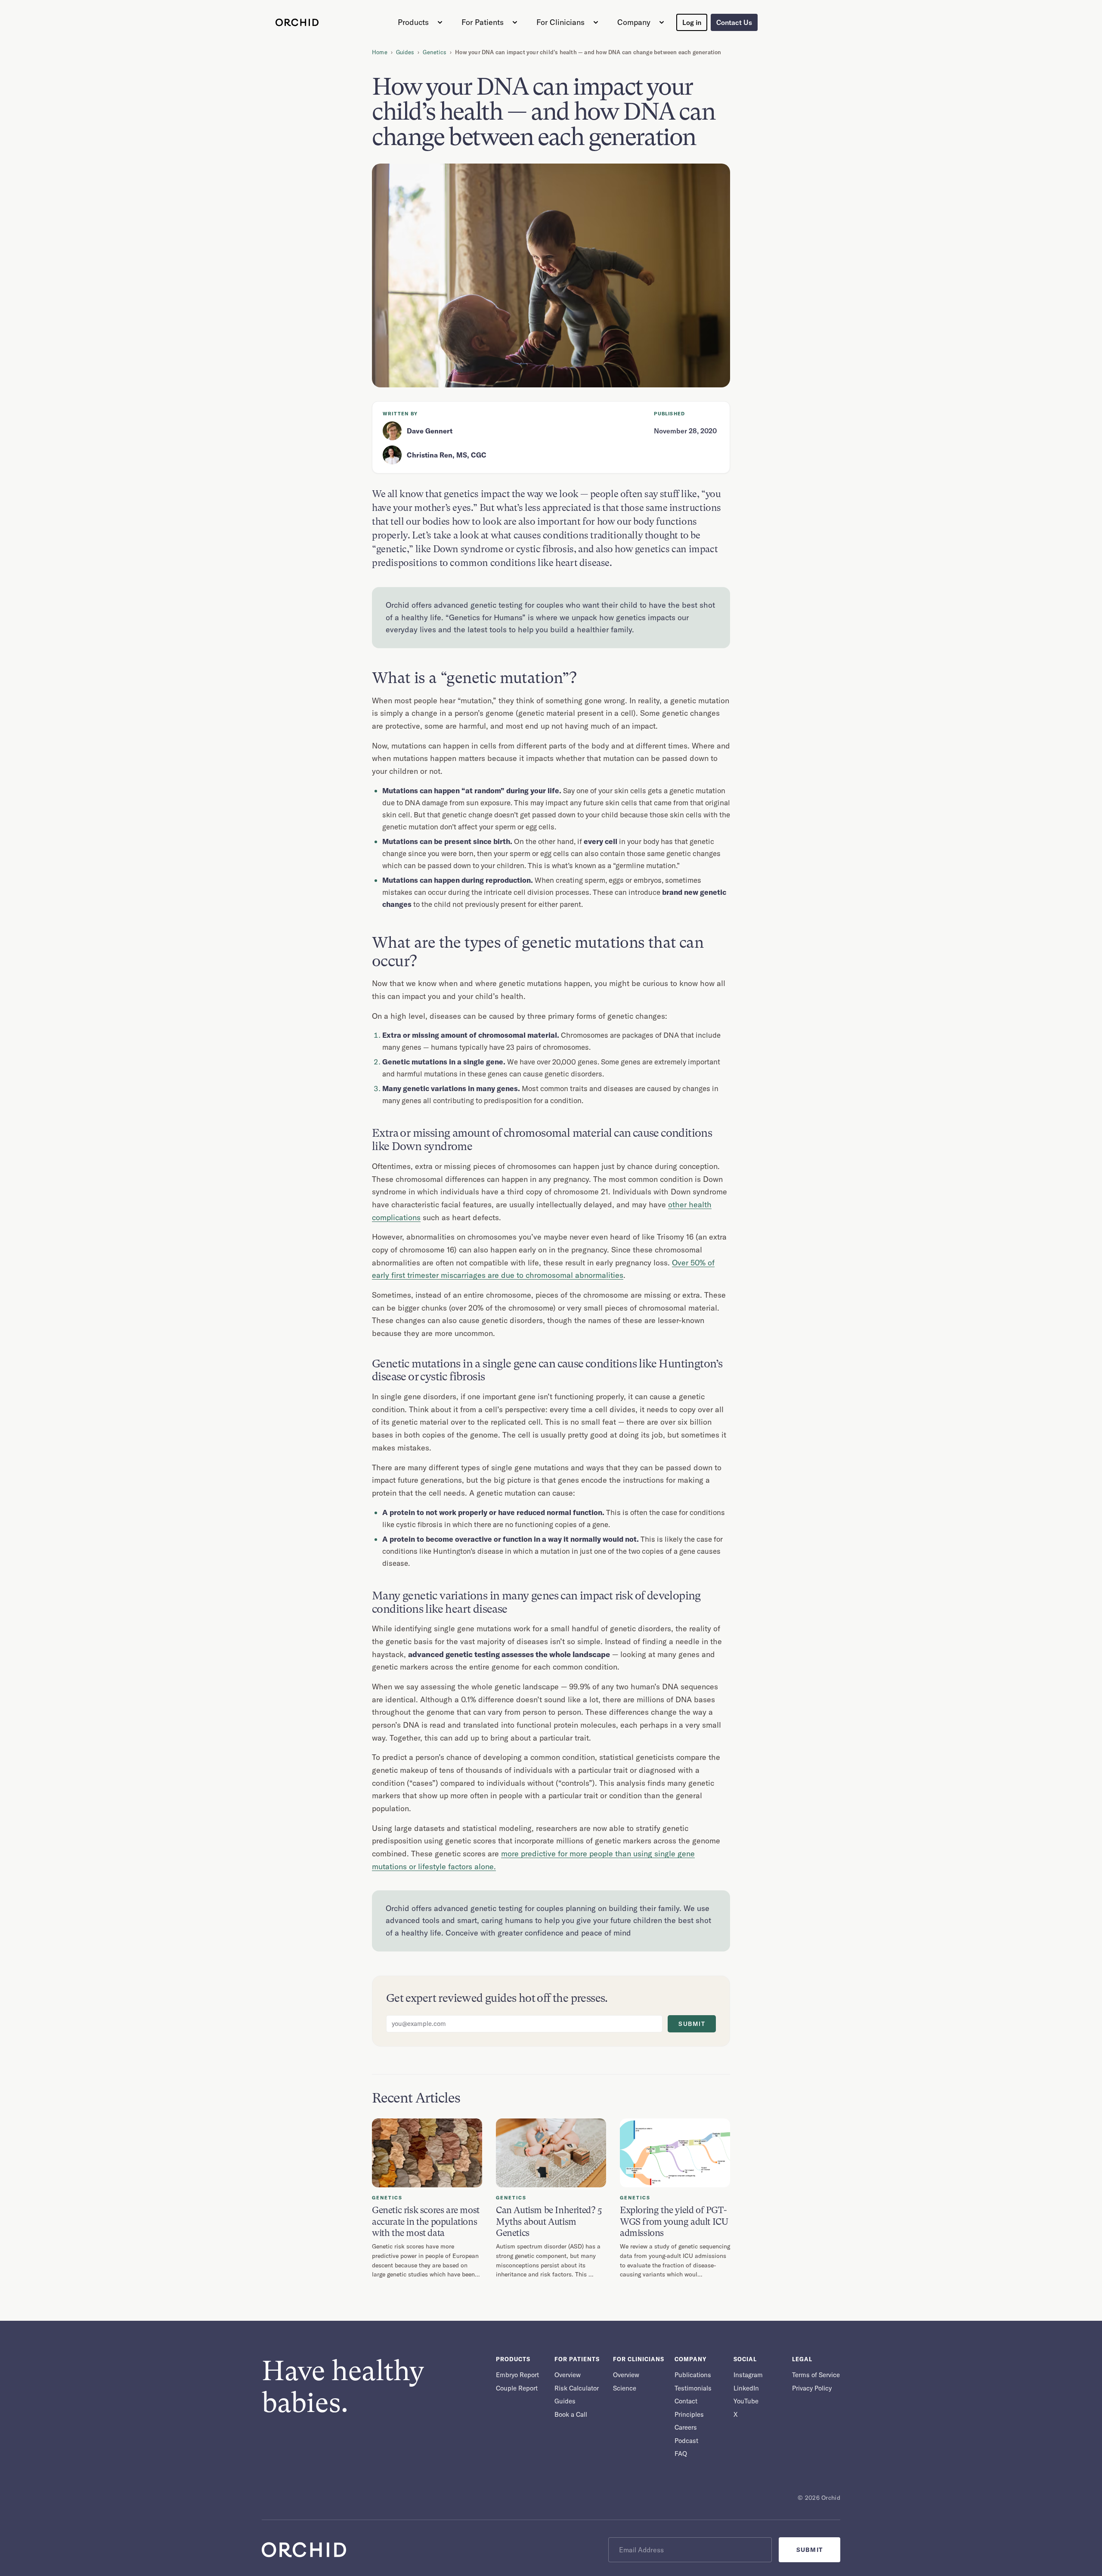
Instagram (748, 2375)
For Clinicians (560, 22)
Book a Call (571, 2414)
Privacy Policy (812, 2388)
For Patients (483, 22)
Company (634, 22)
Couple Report (517, 2388)
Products (413, 22)
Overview (568, 2375)
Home (380, 52)
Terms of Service (816, 2375)
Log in (692, 22)
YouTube (746, 2401)
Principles (689, 2414)
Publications (693, 2375)
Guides (405, 52)
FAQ (681, 2454)
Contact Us (734, 22)
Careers (686, 2427)
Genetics (435, 52)
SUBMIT (809, 2550)
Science (625, 2388)
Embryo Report (517, 2375)
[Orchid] (297, 22)
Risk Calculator (577, 2388)
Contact (686, 2401)
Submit (692, 2024)
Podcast (686, 2441)
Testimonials (693, 2388)
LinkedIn (746, 2388)
